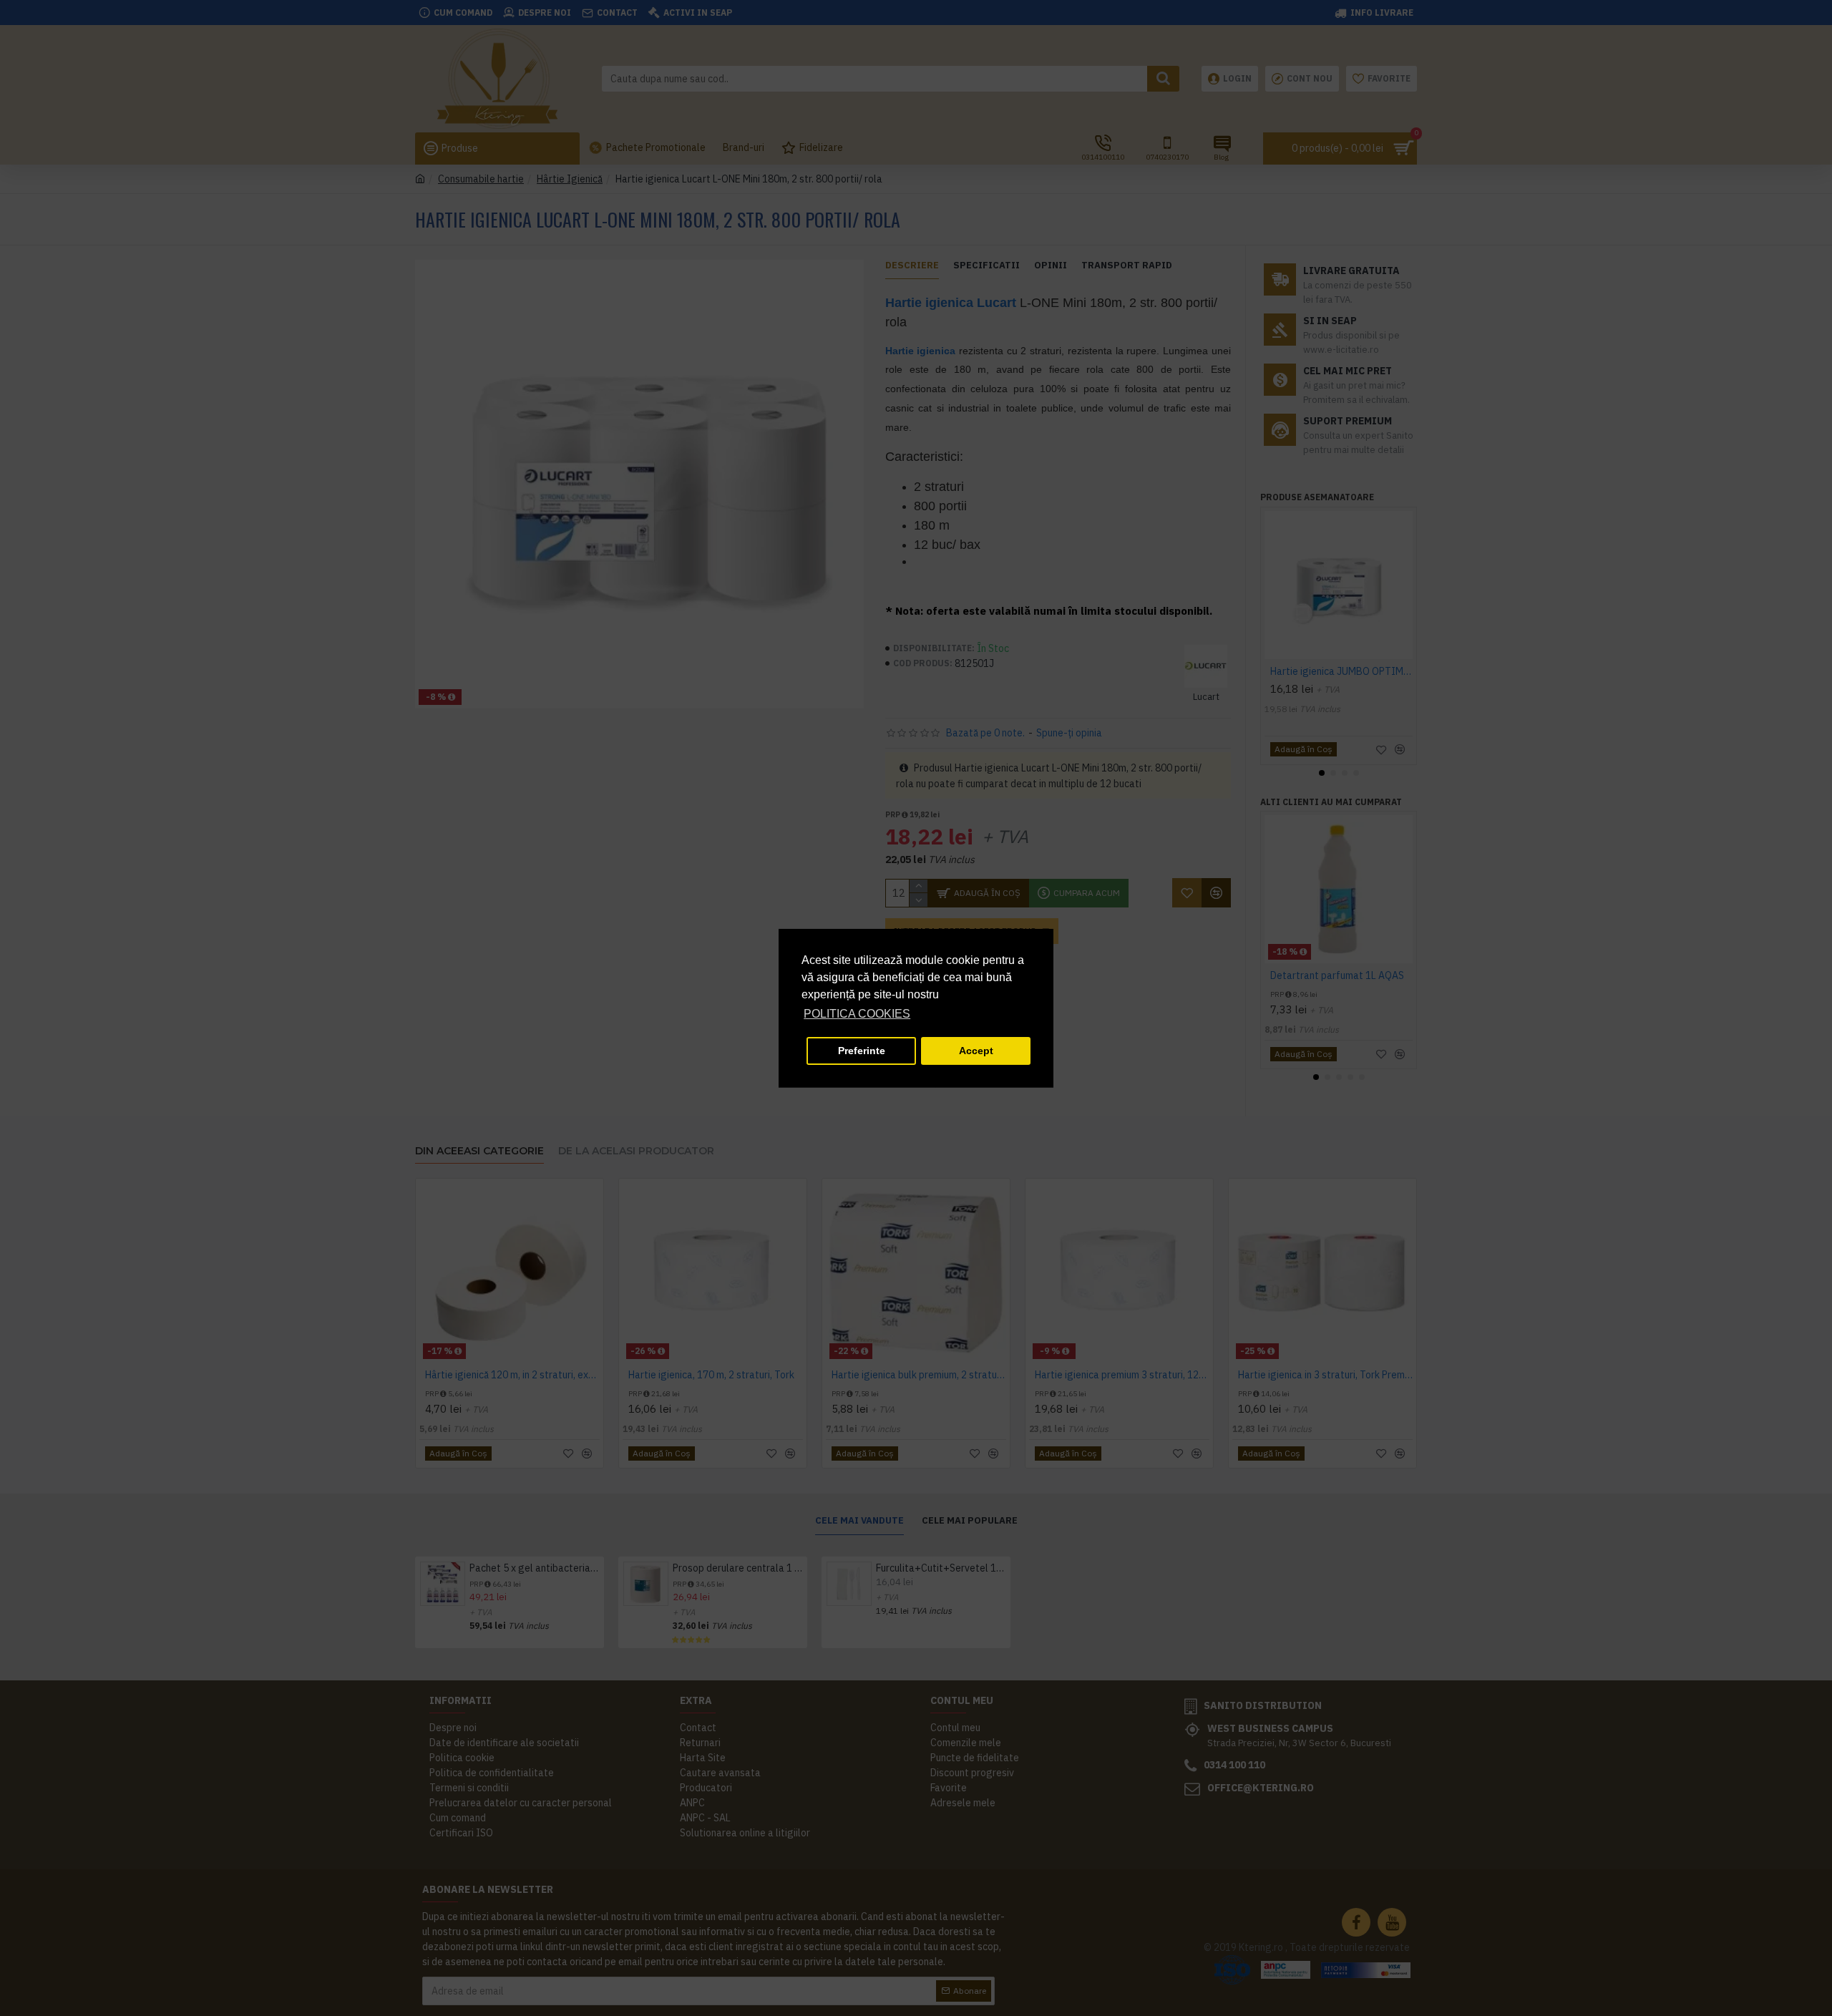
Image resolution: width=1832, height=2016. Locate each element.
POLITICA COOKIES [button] (857, 1014)
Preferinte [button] (862, 1051)
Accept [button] (976, 1051)
